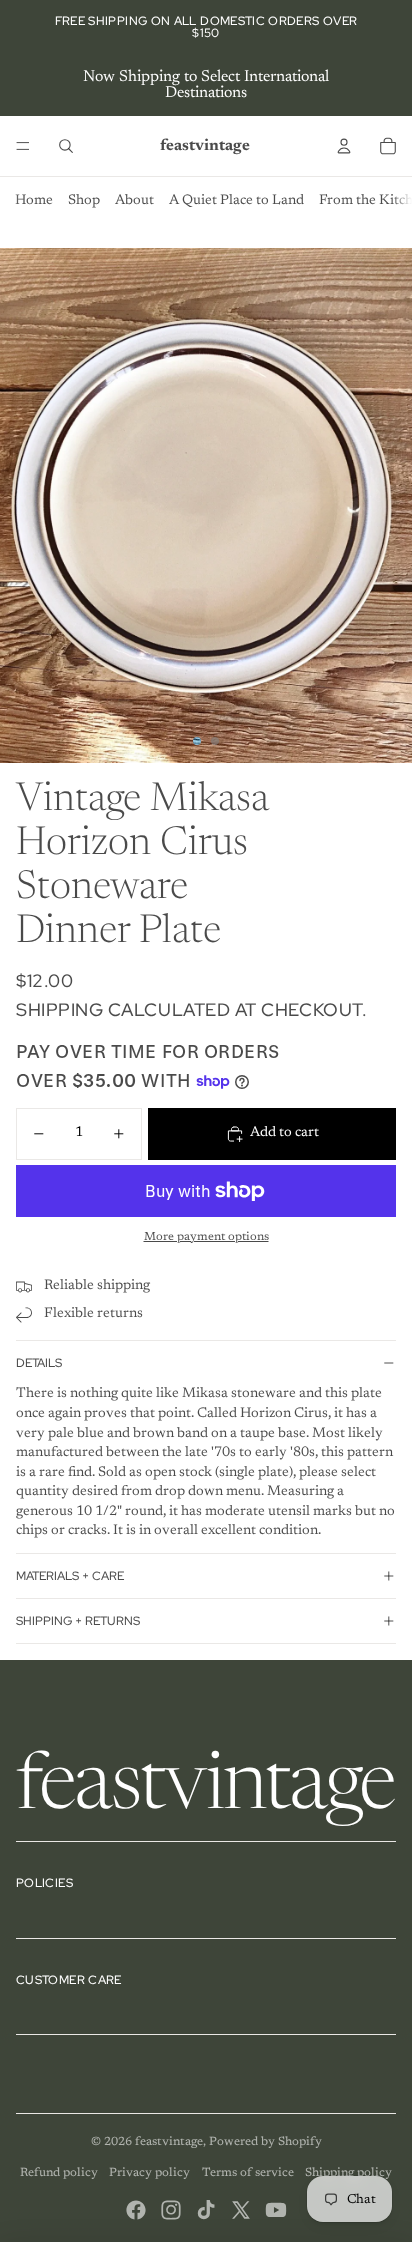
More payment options (206, 1237)
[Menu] (23, 146)
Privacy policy (149, 2173)
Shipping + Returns (78, 1621)
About (134, 201)
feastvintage (169, 2142)
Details (39, 1363)
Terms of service (248, 2173)
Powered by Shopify (265, 2142)
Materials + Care (70, 1576)
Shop (84, 201)
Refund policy (59, 2173)
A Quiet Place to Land (236, 201)
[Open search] (66, 146)
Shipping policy (348, 2173)
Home (34, 201)
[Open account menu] (344, 146)
